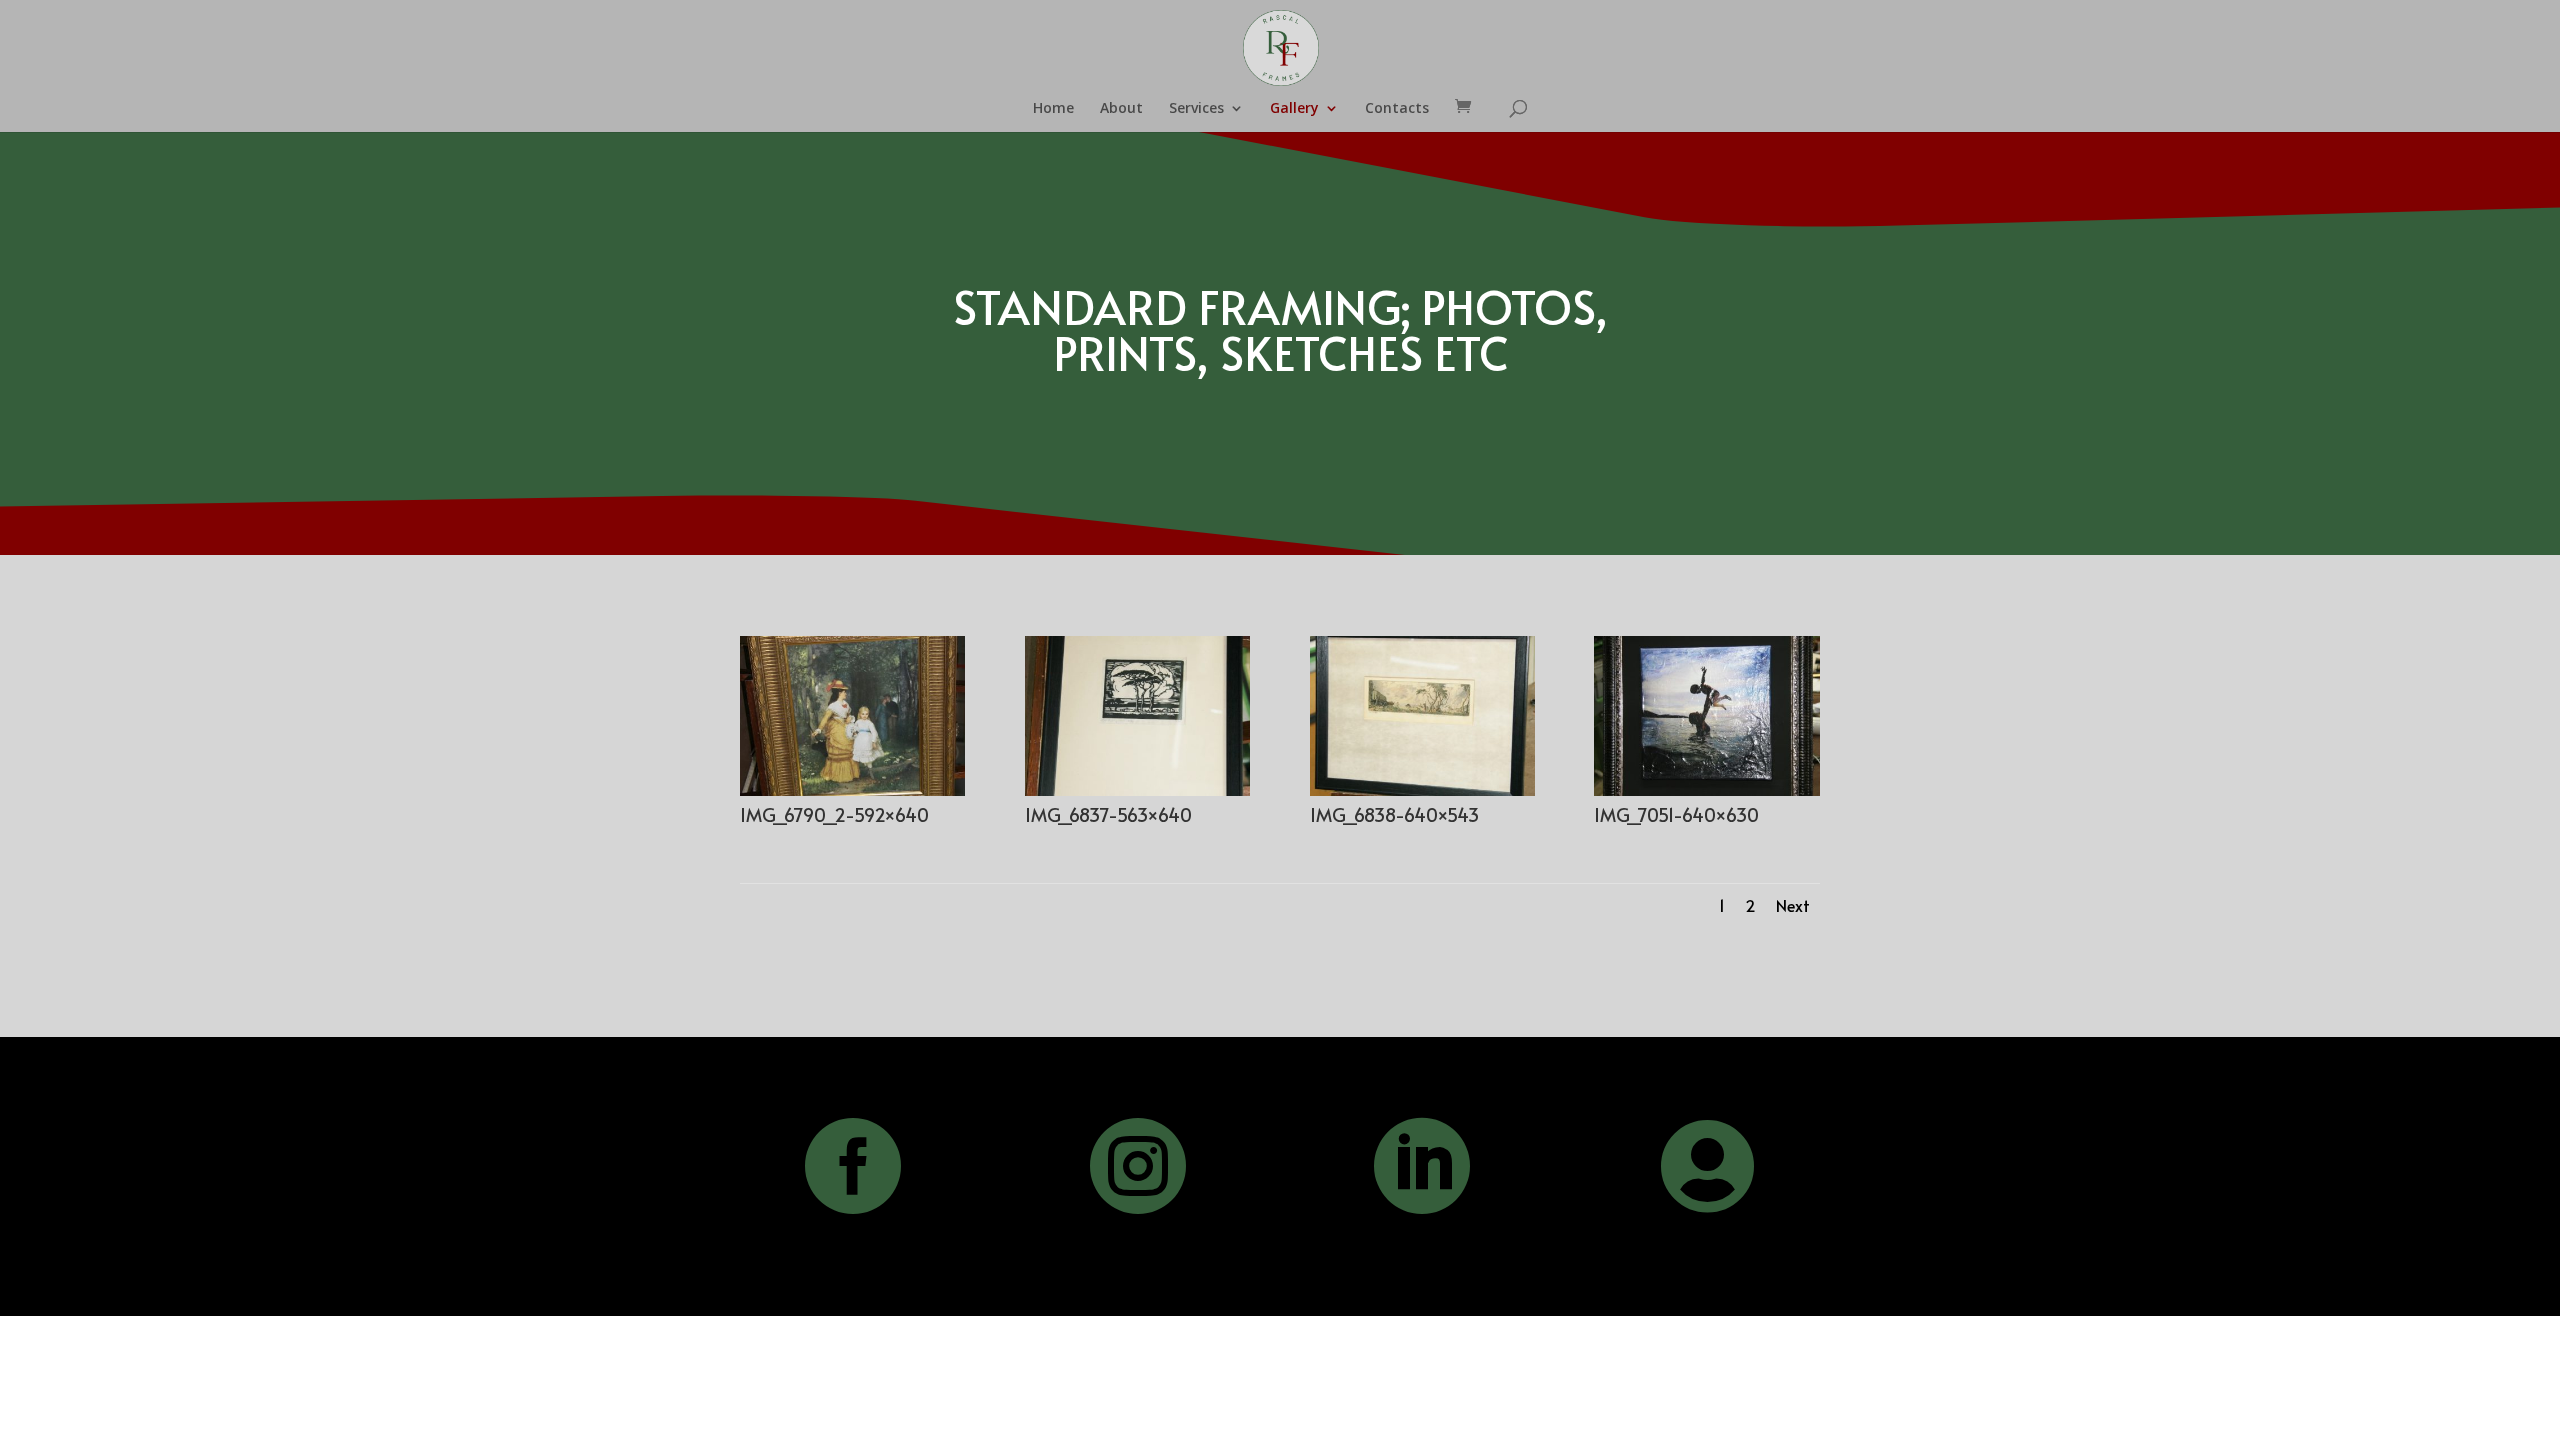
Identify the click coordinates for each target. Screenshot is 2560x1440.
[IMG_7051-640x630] (1706, 790)
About (1121, 109)
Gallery (1294, 109)
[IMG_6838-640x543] (1422, 790)
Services (1196, 109)
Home (1053, 109)
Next (1793, 905)
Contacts (1397, 109)
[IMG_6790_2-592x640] (852, 790)
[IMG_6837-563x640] (1137, 790)
